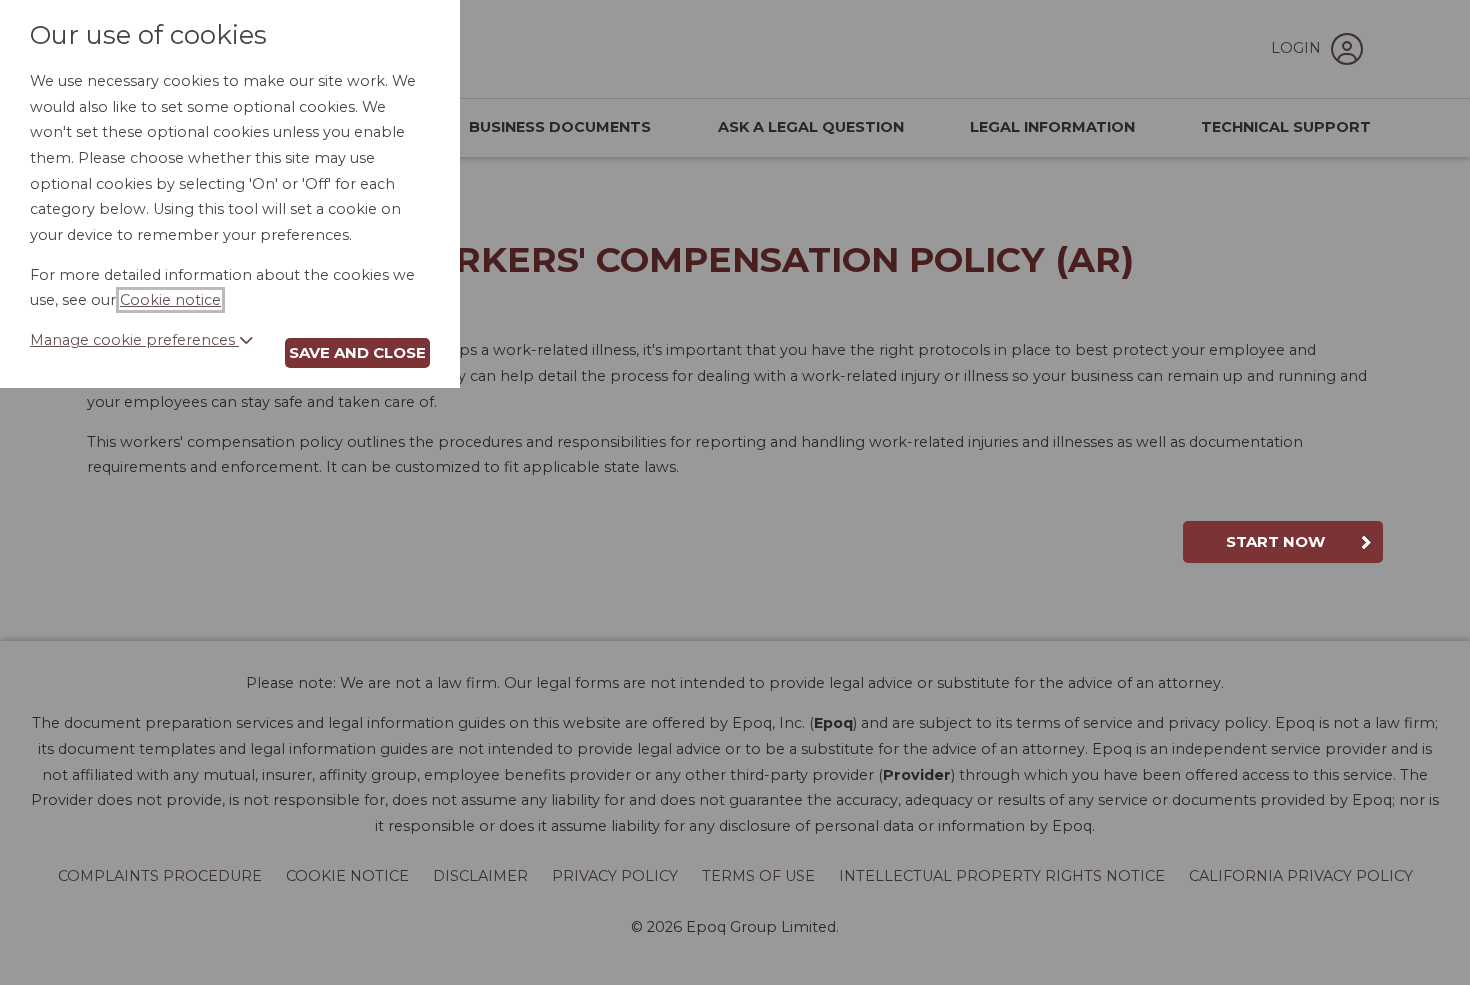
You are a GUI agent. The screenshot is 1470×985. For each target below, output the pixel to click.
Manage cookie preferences (134, 340)
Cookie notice (170, 300)
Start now (1275, 541)
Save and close (357, 352)
